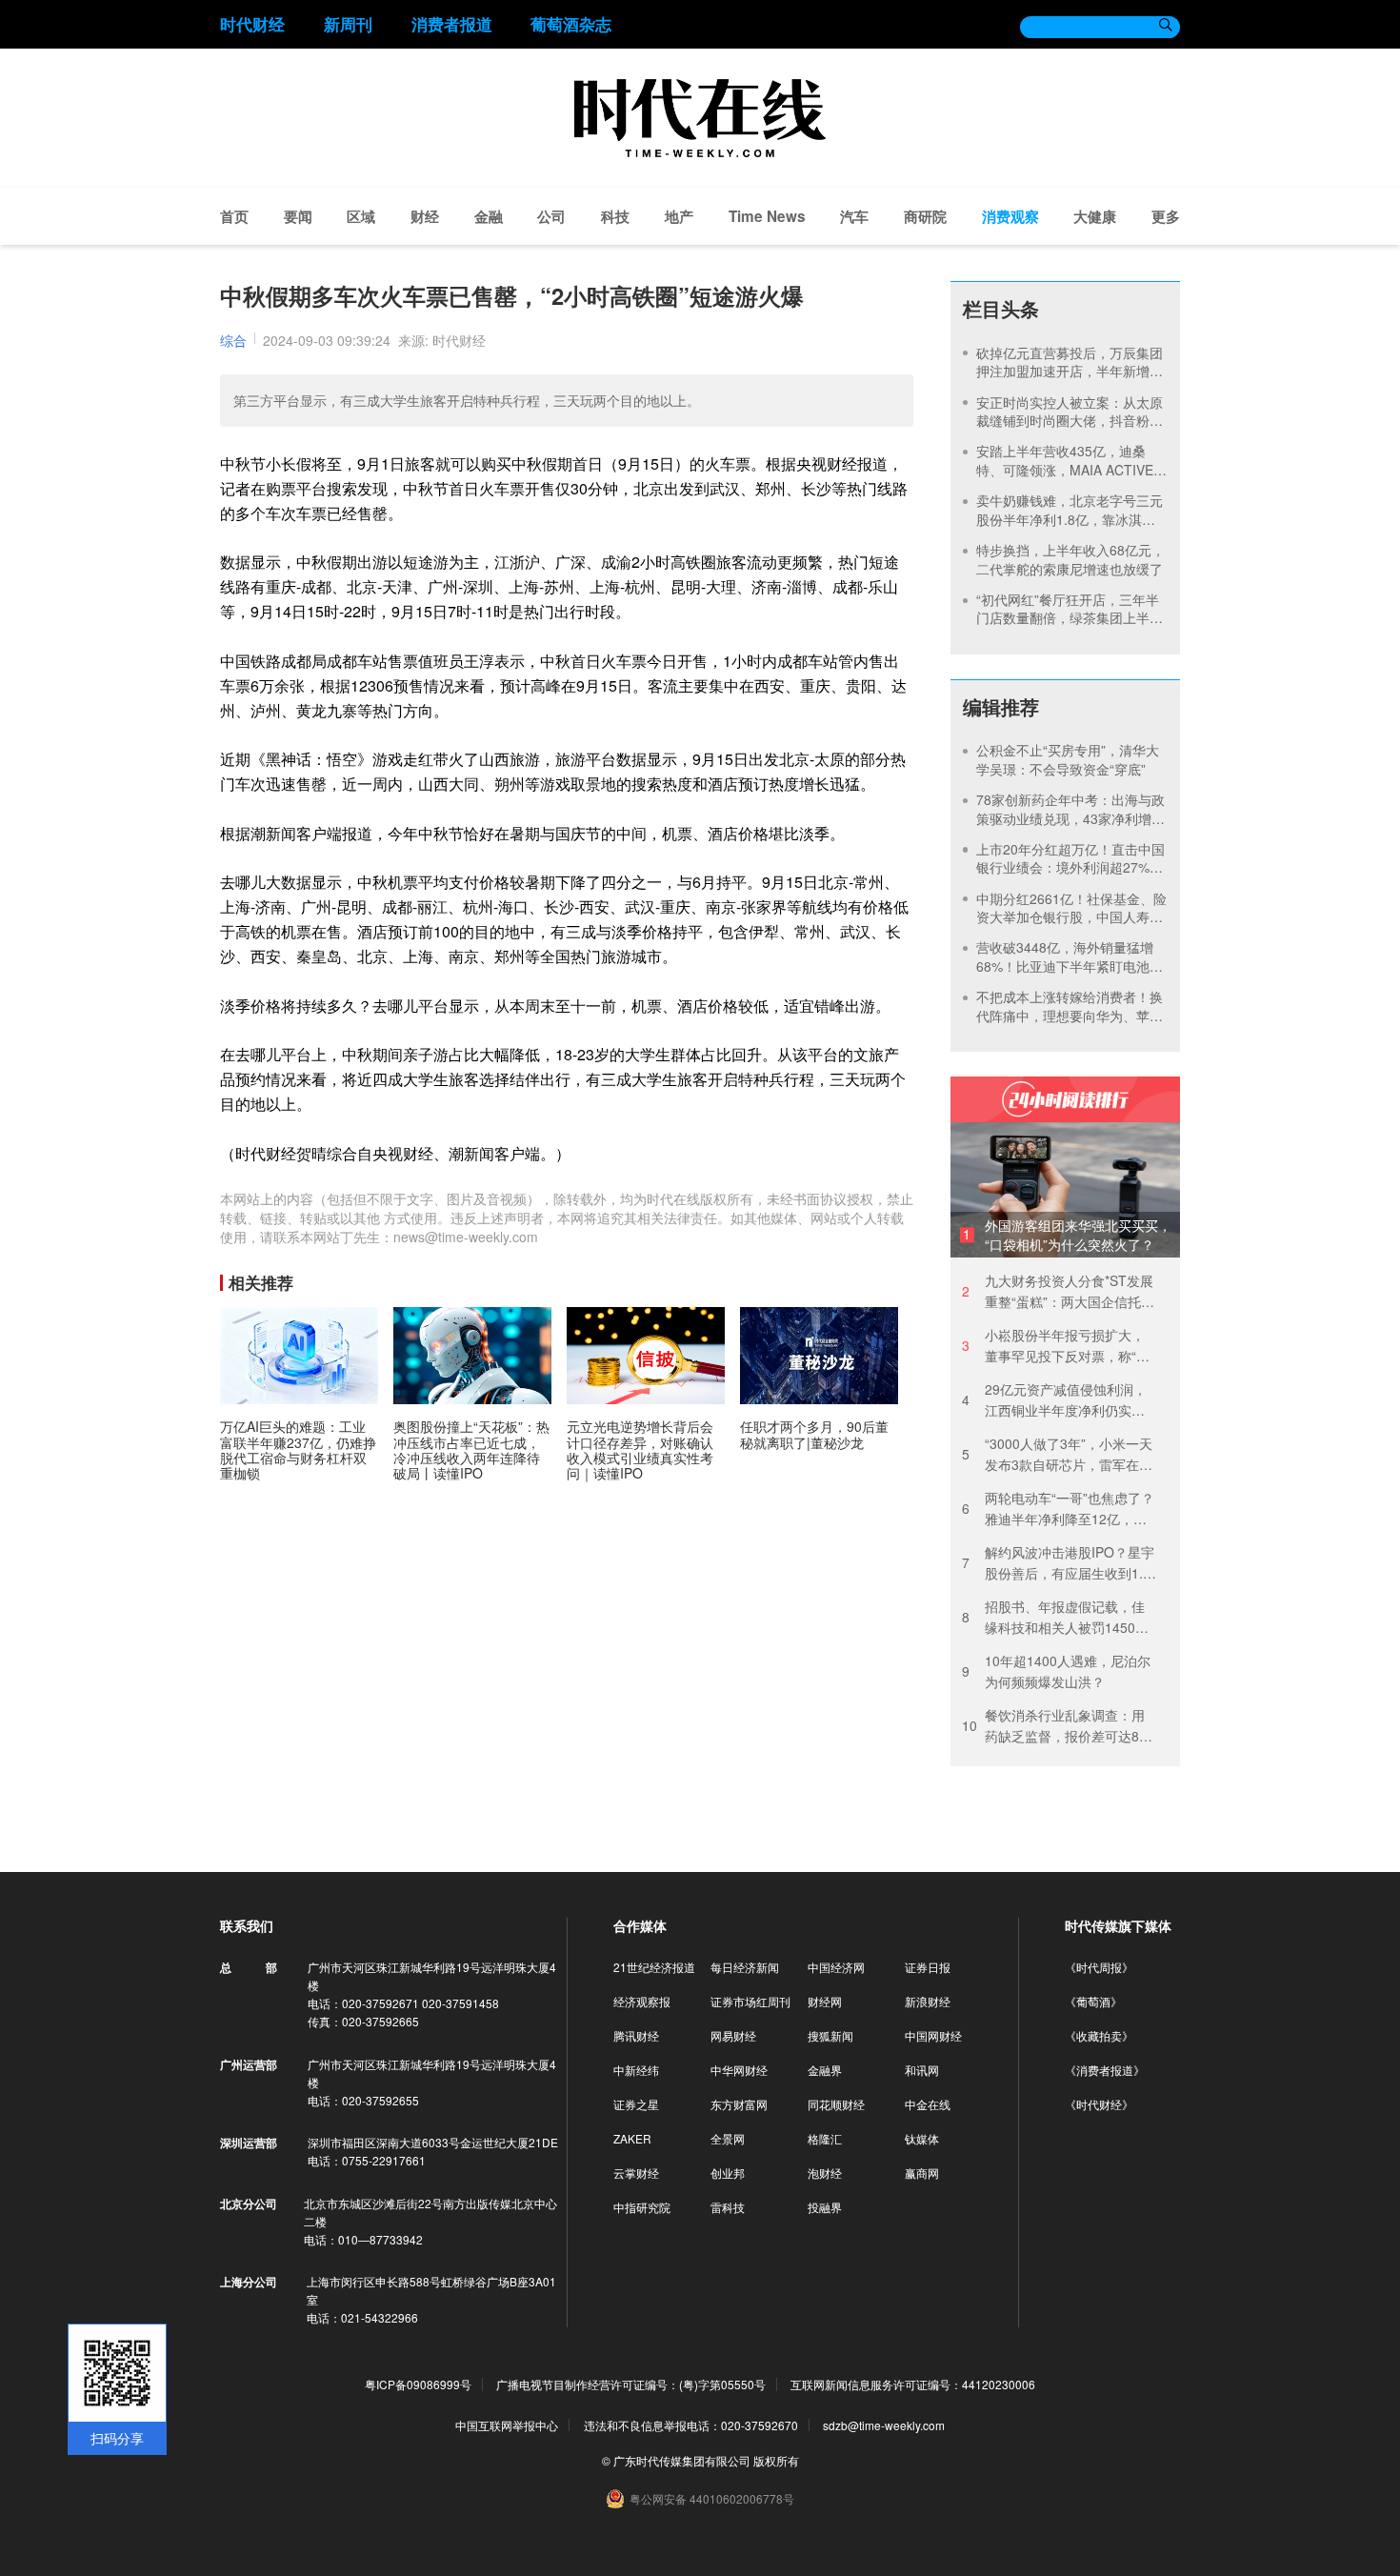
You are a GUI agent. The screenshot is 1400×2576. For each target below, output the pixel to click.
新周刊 (348, 24)
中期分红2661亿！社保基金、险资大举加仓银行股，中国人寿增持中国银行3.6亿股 (1071, 917)
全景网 (728, 2138)
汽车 (854, 216)
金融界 (825, 2070)
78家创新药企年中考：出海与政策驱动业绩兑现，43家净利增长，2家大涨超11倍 (1070, 818)
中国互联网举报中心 (507, 2425)
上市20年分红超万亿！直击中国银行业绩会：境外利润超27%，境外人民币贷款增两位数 (1070, 867)
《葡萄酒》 (1093, 2001)
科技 (615, 216)
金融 (489, 216)
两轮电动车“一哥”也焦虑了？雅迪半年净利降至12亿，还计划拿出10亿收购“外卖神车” (1059, 1509)
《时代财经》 (1099, 2104)
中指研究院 (642, 2207)
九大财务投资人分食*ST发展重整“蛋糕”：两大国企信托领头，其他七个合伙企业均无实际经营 (1058, 1291)
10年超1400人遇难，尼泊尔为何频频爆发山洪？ (1056, 1671)
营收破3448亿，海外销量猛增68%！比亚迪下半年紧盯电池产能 (1070, 966)
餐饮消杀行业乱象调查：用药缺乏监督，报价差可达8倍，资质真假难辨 (1053, 1726)
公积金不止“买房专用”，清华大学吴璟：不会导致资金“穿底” (1068, 759)
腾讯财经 (636, 2035)
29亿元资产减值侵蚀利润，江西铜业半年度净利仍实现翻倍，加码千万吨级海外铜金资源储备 (1054, 1400)
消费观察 (1010, 216)
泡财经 (825, 2173)
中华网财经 (739, 2070)
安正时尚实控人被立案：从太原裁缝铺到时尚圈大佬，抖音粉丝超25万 (1070, 421)
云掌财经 (636, 2173)
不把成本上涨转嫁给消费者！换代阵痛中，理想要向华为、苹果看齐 (1070, 1015)
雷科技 (728, 2207)
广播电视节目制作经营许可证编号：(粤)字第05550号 (631, 2385)
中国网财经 (933, 2035)
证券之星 (636, 2104)
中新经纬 (636, 2070)
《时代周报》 (1099, 1967)
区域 (361, 216)
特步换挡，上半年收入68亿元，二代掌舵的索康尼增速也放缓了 (1070, 559)
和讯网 (922, 2070)
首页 (234, 216)
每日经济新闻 (745, 1967)
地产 (679, 216)
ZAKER (632, 2138)
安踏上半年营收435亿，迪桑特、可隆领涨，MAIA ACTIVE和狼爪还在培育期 (1071, 469)
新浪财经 (928, 2001)
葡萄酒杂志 (571, 24)
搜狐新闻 (830, 2035)
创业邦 (728, 2173)
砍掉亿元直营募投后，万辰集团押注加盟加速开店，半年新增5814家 (1070, 371)
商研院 (925, 216)
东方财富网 (739, 2104)
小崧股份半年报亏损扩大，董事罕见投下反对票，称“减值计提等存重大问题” (1056, 1346)
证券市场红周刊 (750, 2001)
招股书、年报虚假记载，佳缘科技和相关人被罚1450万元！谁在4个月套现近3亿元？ (1055, 1617)
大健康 (1095, 216)
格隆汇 (825, 2138)
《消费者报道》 (1105, 2070)
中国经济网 (836, 1967)
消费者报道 (452, 24)
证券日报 (928, 1967)
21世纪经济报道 (654, 1967)
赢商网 (922, 2173)
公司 (551, 216)
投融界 (825, 2207)
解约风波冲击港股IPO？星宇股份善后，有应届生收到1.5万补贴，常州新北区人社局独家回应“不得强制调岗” (1058, 1563)
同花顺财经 (836, 2104)
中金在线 (928, 2104)
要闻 (298, 216)
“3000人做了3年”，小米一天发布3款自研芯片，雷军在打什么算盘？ (1057, 1454)
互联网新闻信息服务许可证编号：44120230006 (913, 2385)
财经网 (825, 2001)
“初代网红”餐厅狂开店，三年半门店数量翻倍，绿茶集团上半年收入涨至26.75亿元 (1070, 618)
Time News (767, 216)
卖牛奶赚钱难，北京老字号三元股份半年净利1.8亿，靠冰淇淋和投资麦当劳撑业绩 (1070, 519)
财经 (425, 216)
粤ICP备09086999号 (418, 2385)
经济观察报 (642, 2001)
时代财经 (252, 24)
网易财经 (733, 2035)
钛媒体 (922, 2138)
